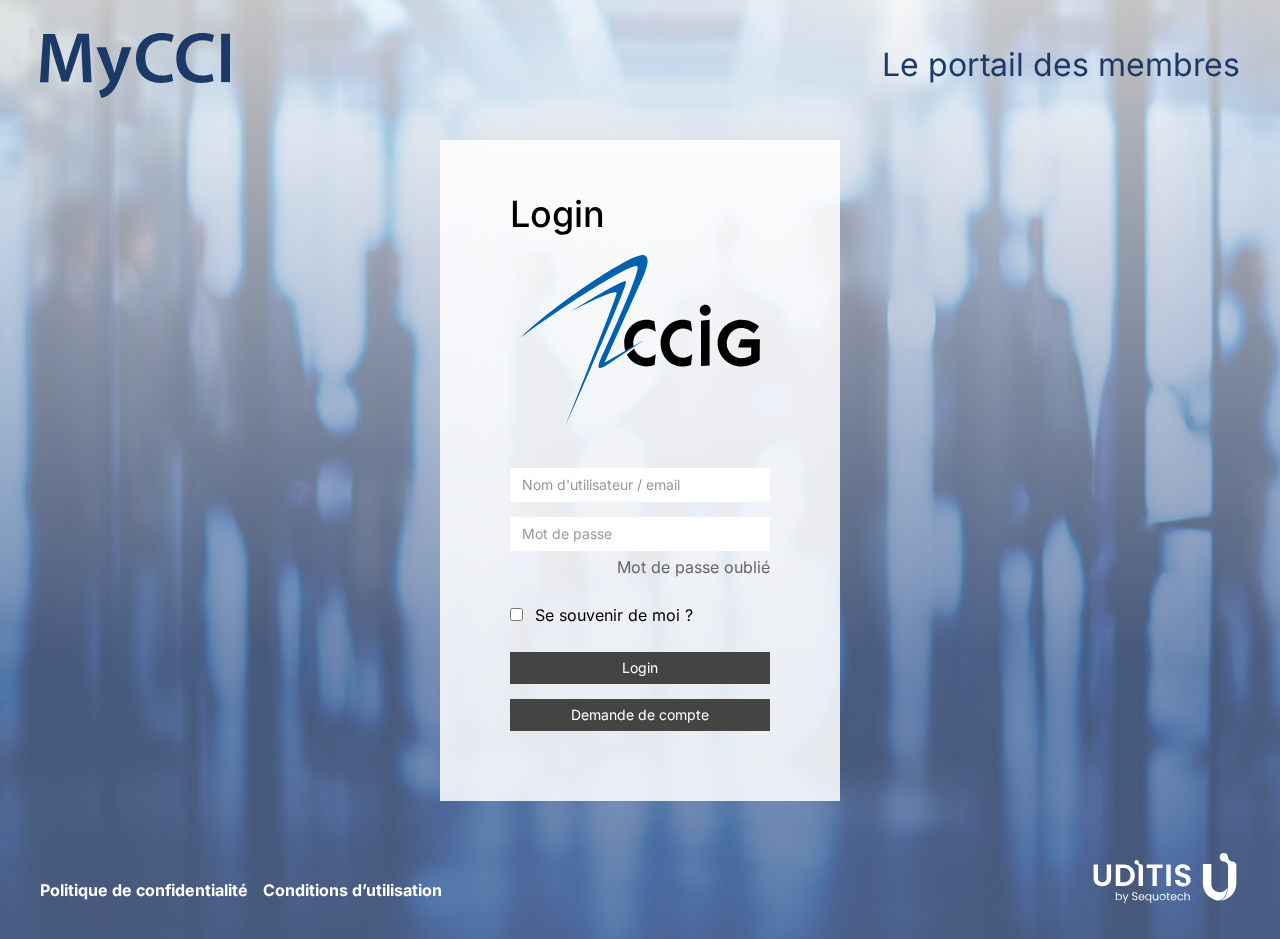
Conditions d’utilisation (352, 890)
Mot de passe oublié (693, 567)
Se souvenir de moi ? (614, 615)
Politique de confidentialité (144, 890)
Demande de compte (640, 714)
